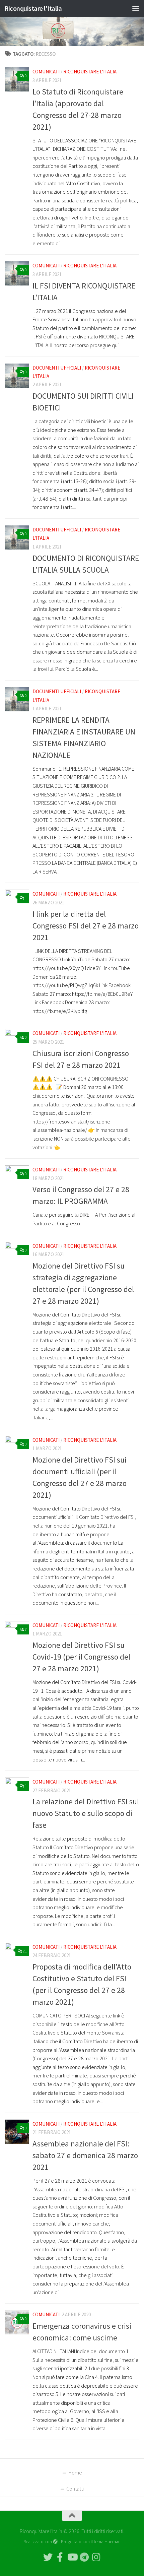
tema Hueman (107, 2541)
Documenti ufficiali (57, 368)
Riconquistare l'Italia (33, 8)
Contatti (75, 2489)
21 (25, 1951)
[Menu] (136, 8)
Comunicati (46, 72)
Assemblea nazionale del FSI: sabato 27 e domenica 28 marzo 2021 (85, 2155)
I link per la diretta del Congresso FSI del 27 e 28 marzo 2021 (86, 926)
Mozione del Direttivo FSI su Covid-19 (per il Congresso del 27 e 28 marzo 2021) (81, 1657)
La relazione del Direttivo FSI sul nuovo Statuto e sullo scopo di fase (86, 1813)
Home (75, 2472)
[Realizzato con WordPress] (55, 2541)
